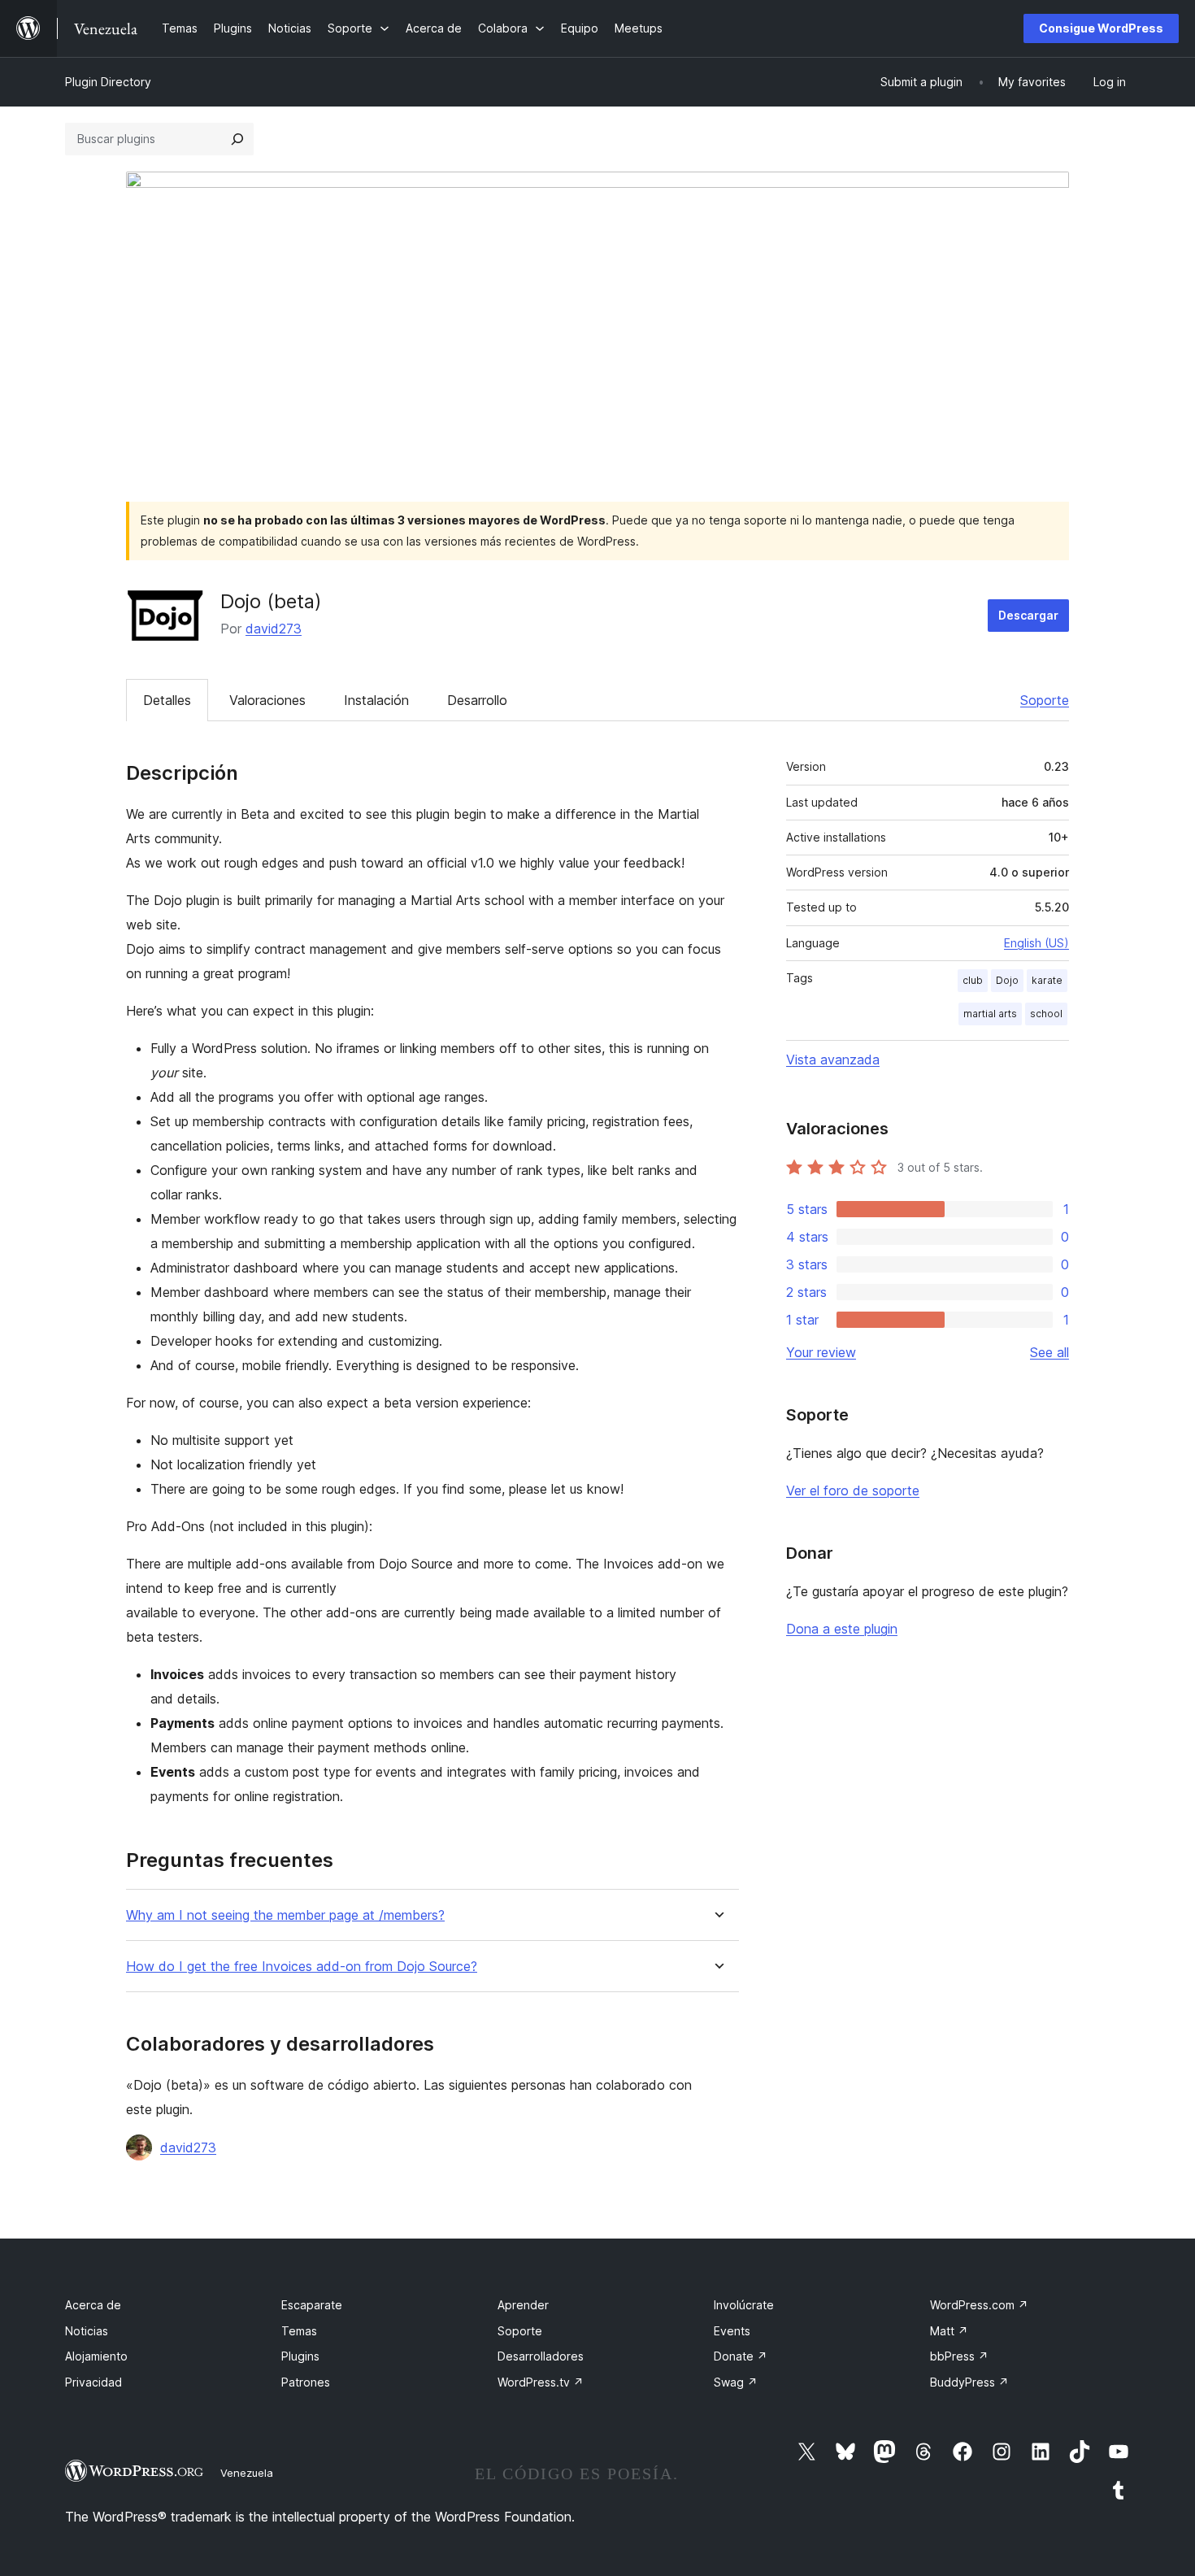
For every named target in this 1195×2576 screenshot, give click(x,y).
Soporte (1045, 700)
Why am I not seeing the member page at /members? (285, 1915)
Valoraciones (267, 700)
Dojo (1007, 980)
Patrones (306, 2382)
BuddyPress (969, 2382)
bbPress (959, 2356)
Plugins (300, 2356)
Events (732, 2331)
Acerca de (93, 2305)
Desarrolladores (541, 2356)
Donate (741, 2356)
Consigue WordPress (1101, 28)
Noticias (87, 2331)
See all (1049, 1352)
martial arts (990, 1014)
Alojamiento (96, 2356)
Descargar (1028, 615)
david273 (274, 629)
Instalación (376, 700)
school (1046, 1014)
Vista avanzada (833, 1060)
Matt (949, 2331)
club (973, 980)
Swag (736, 2382)
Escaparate (312, 2305)
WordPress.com (979, 2305)
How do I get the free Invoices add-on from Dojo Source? (302, 1967)
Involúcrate (744, 2305)
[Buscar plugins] (237, 139)
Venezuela (247, 2473)
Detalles (167, 700)
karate (1047, 980)
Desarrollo (477, 700)
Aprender (523, 2305)
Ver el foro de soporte (853, 1490)
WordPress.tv (541, 2382)
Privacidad (93, 2382)
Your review (821, 1352)
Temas (299, 2331)
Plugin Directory (108, 82)
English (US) (1036, 943)
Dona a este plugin (842, 1629)
